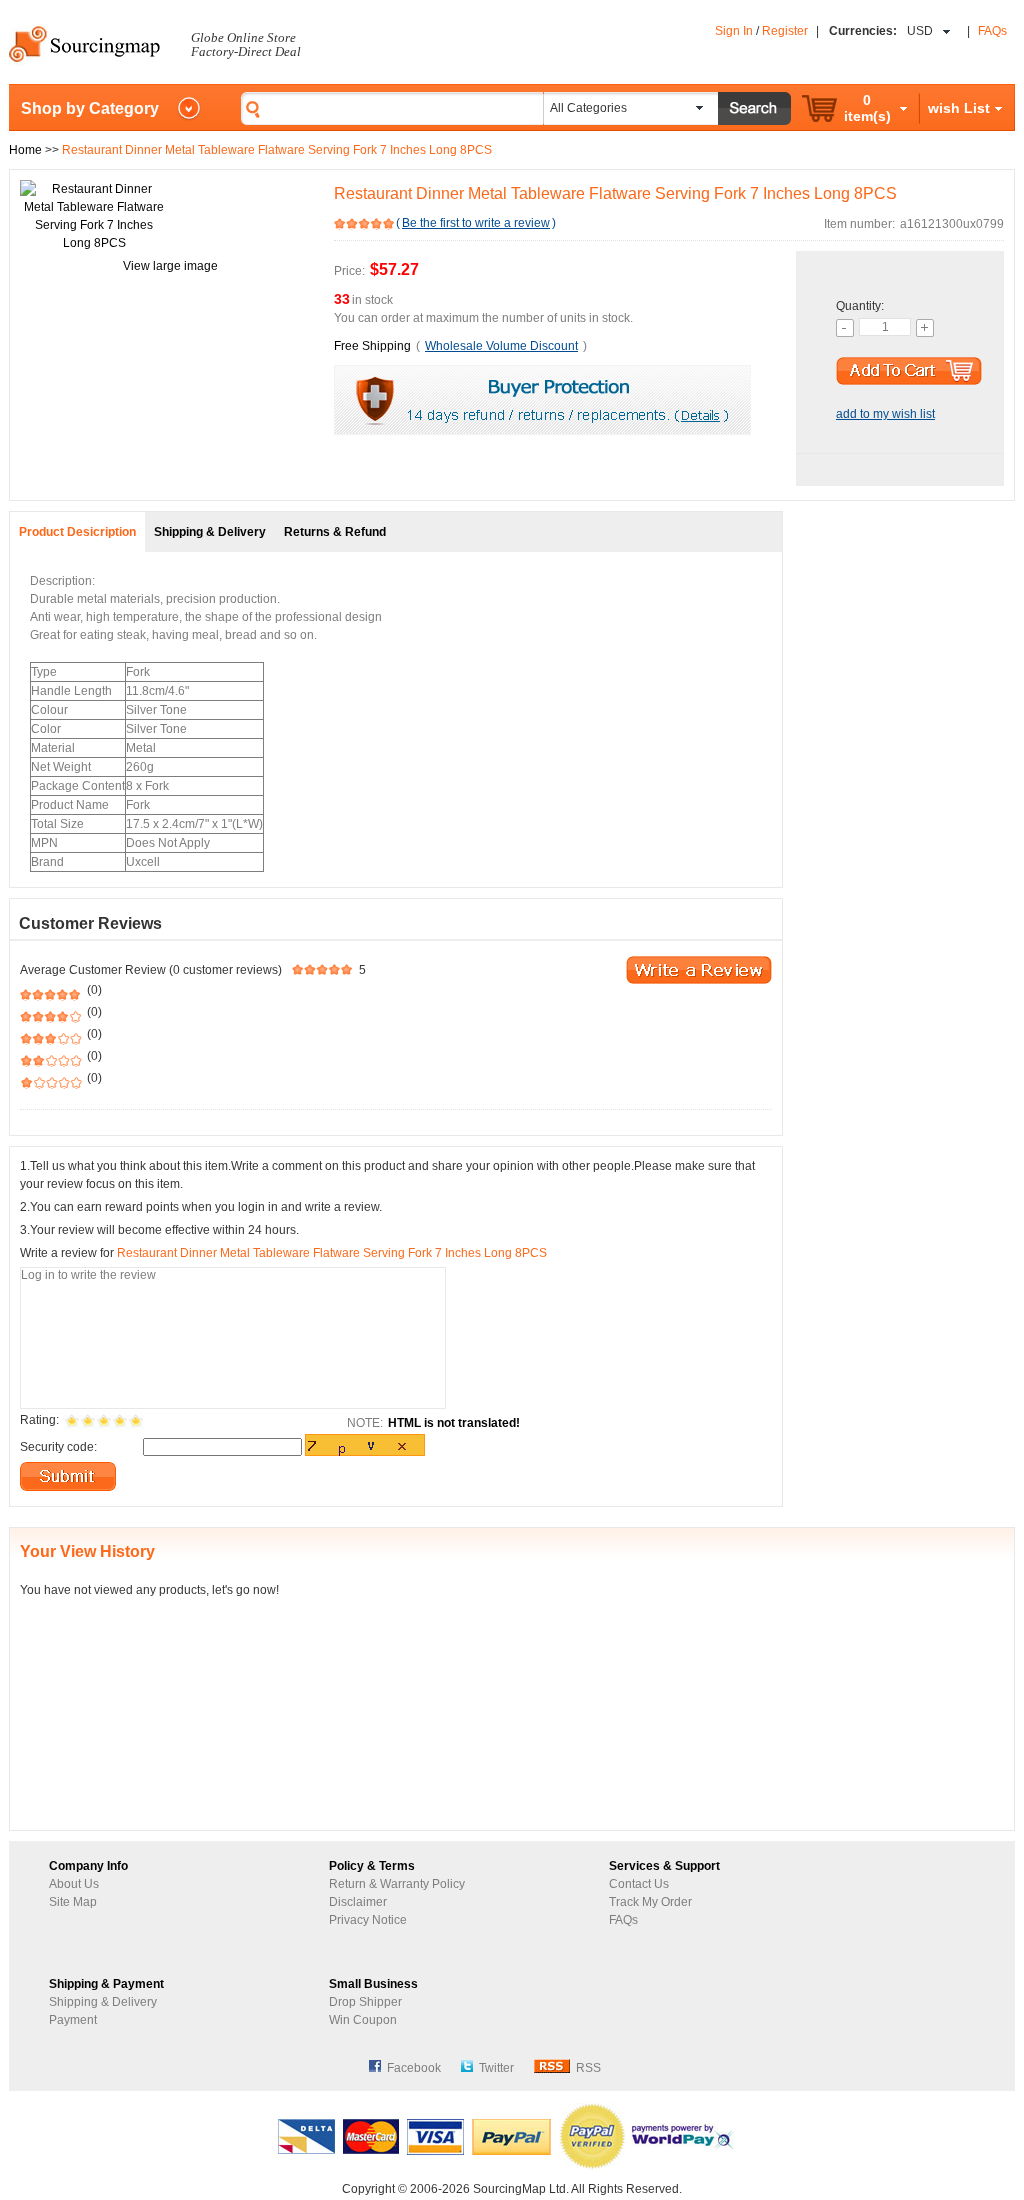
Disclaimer (358, 1902)
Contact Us (639, 1884)
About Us (74, 1884)
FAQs (992, 31)
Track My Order (650, 1902)
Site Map (73, 1902)
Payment (73, 2020)
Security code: (58, 1447)
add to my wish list (885, 414)
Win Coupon (363, 2020)
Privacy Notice (368, 1920)
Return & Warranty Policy (397, 1884)
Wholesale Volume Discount (501, 346)
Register (785, 31)
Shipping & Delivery (103, 2002)
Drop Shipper (365, 2002)
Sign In (734, 31)
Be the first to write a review (476, 223)
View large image (170, 266)
